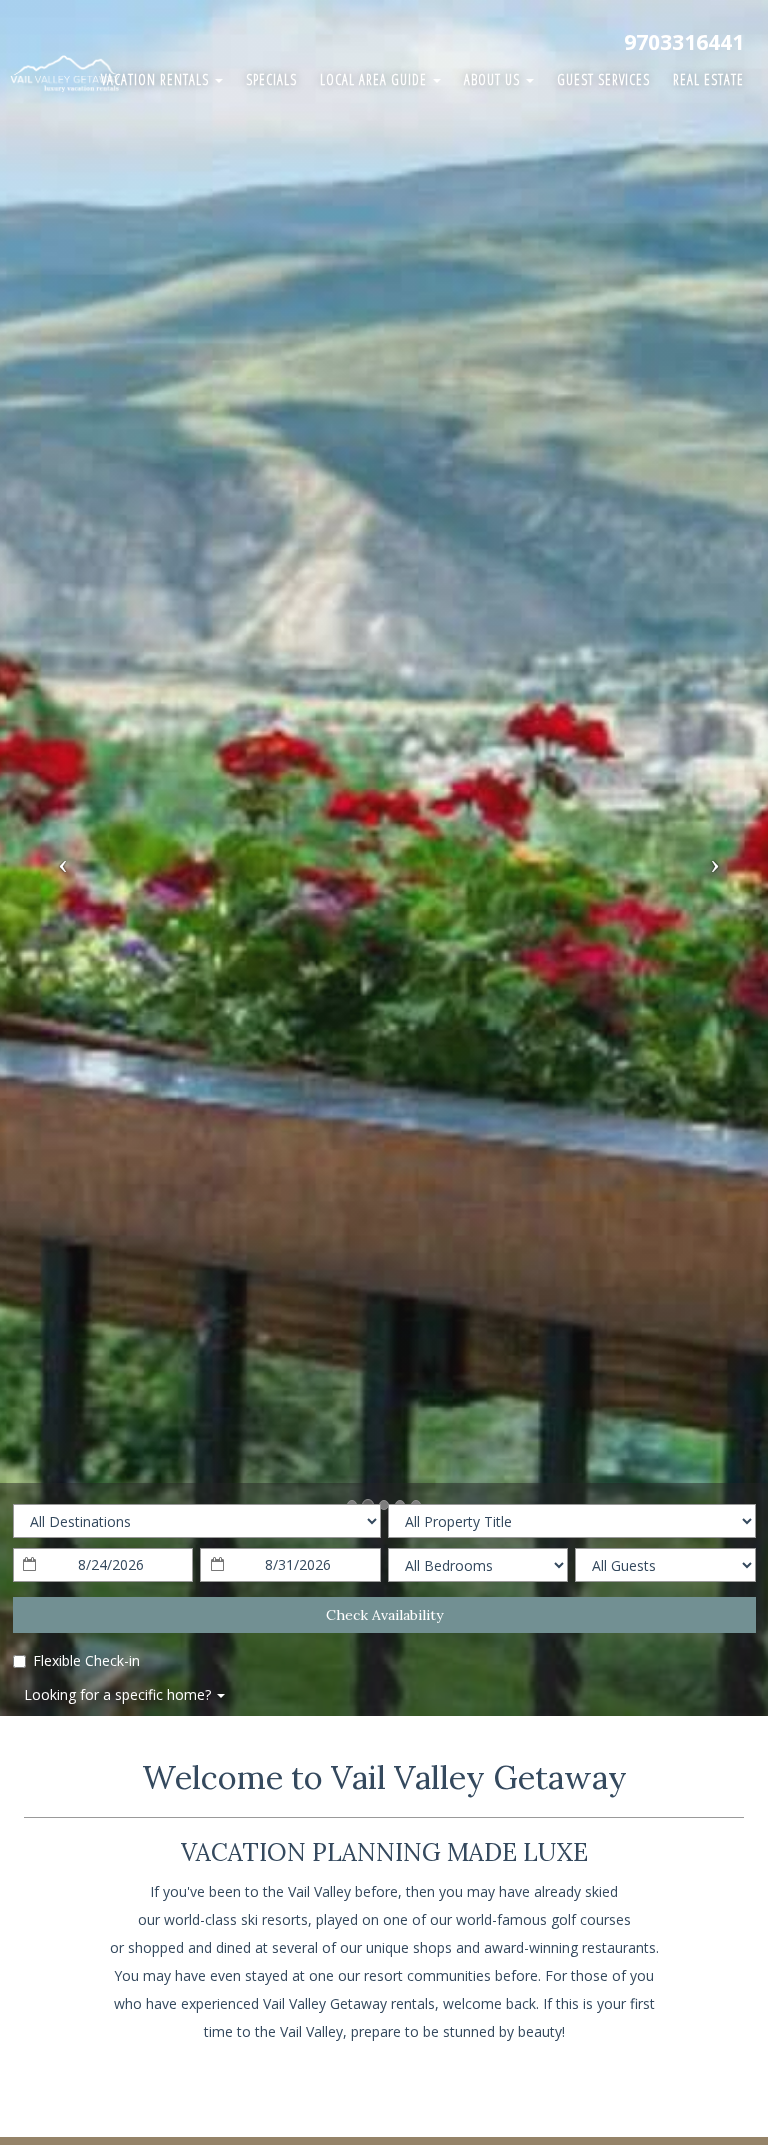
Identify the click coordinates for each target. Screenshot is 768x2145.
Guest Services (603, 79)
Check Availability (384, 1615)
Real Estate (708, 79)
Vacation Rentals (157, 79)
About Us (494, 79)
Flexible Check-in (86, 1660)
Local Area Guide (375, 79)
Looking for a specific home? (119, 1694)
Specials (271, 79)
